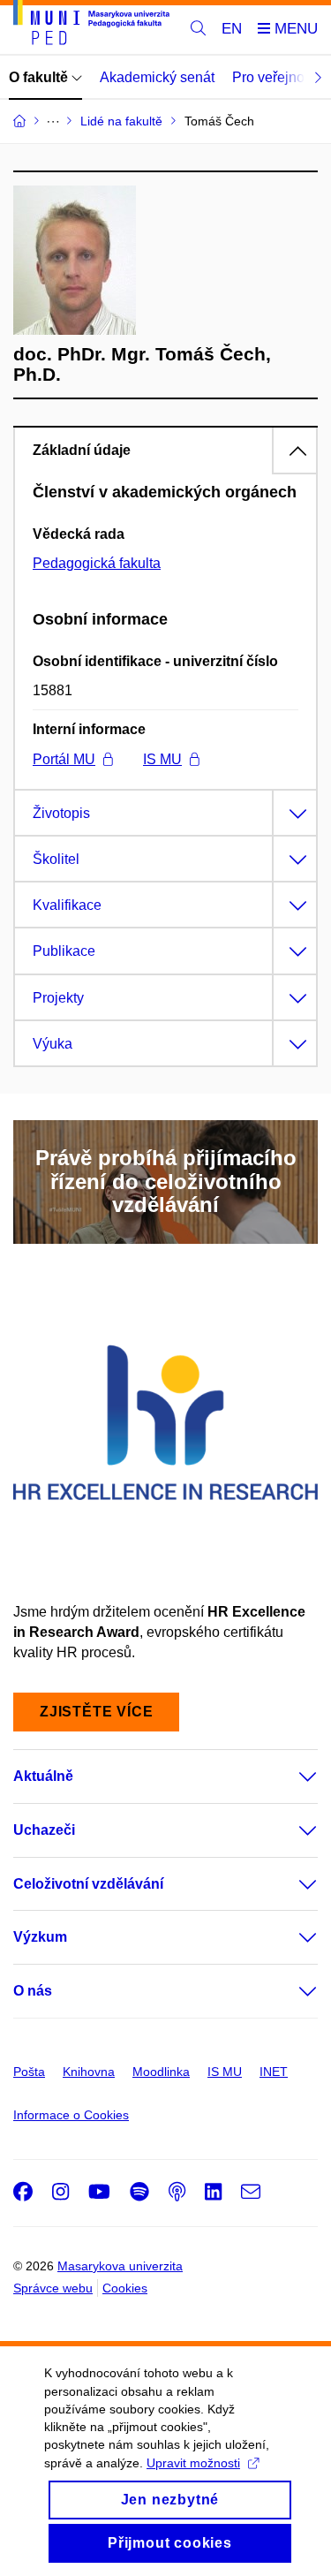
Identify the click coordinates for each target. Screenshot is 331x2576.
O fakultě (40, 77)
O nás (33, 1991)
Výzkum (40, 1937)
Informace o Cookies (71, 2115)
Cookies (125, 2288)
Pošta (29, 2072)
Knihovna (89, 2072)
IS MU (162, 759)
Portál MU (64, 759)
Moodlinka (161, 2072)
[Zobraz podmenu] (290, 1777)
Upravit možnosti (193, 2463)
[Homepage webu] (91, 26)
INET (274, 2072)
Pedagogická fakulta (97, 563)
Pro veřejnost (274, 77)
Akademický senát (157, 77)
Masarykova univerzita (120, 2266)
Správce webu (53, 2288)
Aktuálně (43, 1776)
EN (232, 29)
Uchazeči (44, 1830)
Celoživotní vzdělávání (88, 1884)
